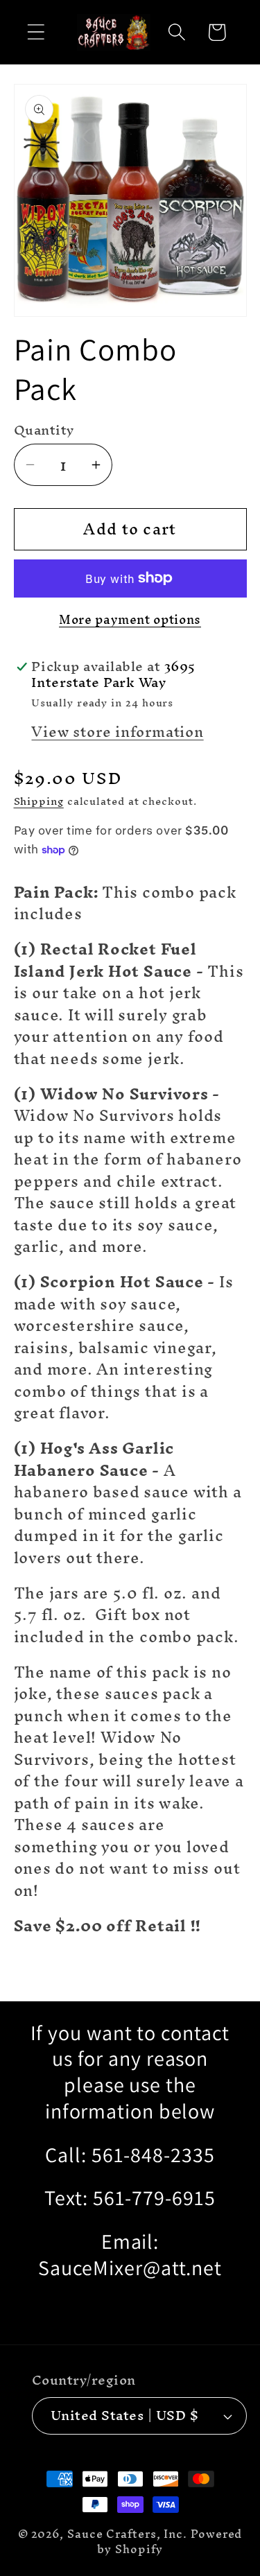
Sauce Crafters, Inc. (127, 2534)
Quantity (44, 430)
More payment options (130, 620)
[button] (36, 32)
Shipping (39, 801)
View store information (117, 732)
